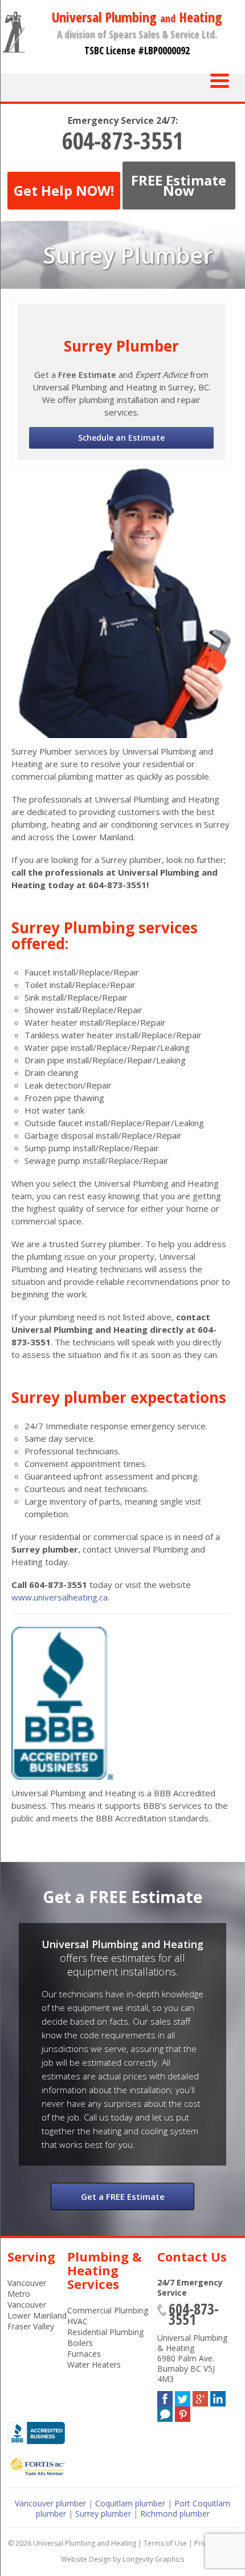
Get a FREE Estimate (123, 2196)
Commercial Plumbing (108, 2310)
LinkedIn (218, 2396)
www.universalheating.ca (60, 1597)
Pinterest (183, 2412)
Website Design (86, 2559)
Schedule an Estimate (121, 438)
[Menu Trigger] (220, 80)
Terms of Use (165, 2543)
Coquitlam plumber (130, 2503)
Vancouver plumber (50, 2503)
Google (200, 2396)
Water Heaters (94, 2365)
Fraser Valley (31, 2326)
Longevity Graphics (153, 2559)
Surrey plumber (103, 2513)
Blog (165, 2412)
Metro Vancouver (27, 2299)
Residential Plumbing (105, 2332)
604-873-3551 (122, 140)
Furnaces (84, 2354)
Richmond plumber (175, 2513)
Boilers (80, 2343)
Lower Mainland (37, 2315)
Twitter (183, 2396)
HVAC (77, 2321)
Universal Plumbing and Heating (85, 2543)
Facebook (165, 2396)
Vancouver (27, 2283)
